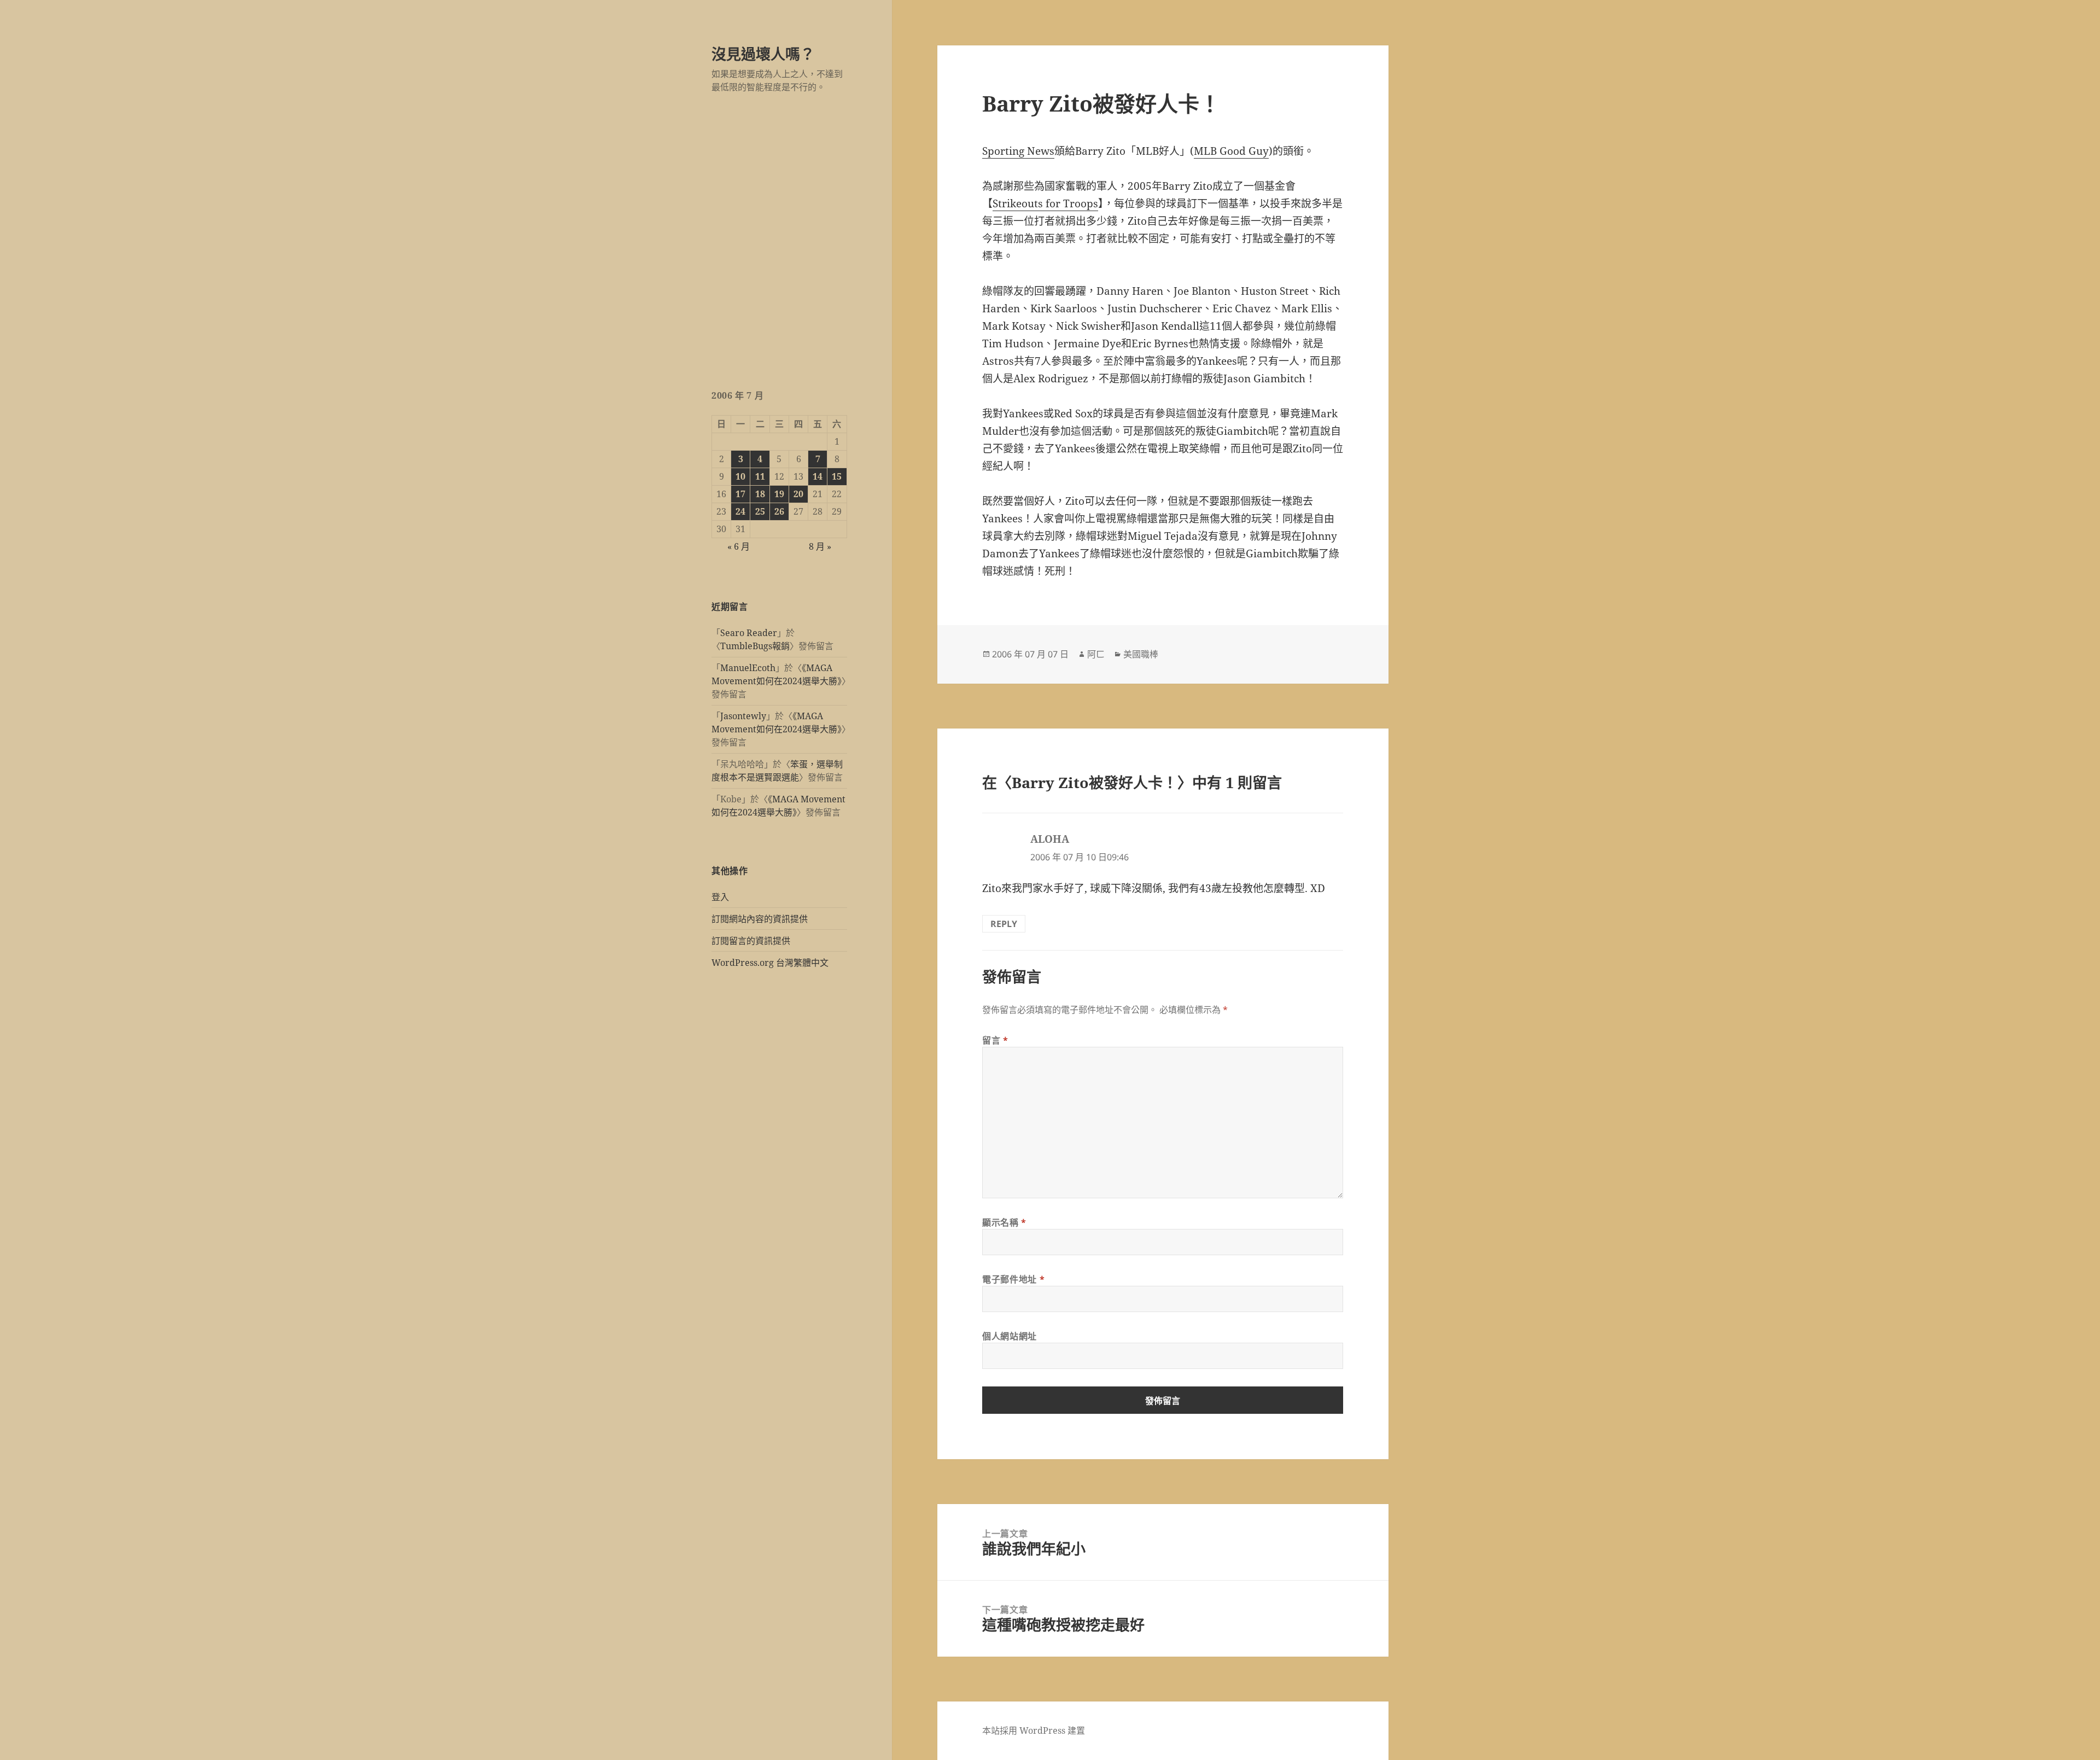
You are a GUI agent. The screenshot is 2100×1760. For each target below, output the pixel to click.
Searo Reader (749, 633)
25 (760, 511)
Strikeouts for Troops (1045, 203)
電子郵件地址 (1013, 1279)
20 (798, 494)
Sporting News (1018, 151)
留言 (995, 1040)
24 (740, 511)
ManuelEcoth (748, 668)
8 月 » (820, 546)
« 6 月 (739, 546)
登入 (720, 897)
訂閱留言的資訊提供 (751, 941)
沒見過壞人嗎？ (763, 54)
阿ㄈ (1096, 654)
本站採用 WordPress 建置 (1034, 1730)
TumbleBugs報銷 (755, 646)
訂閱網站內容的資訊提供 (760, 919)
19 (779, 494)
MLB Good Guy (1231, 151)
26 (779, 511)
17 (740, 494)
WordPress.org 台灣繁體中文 (770, 963)
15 (837, 476)
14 (818, 476)
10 (740, 476)
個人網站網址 (1010, 1336)
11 (760, 476)
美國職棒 (1141, 654)
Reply (1004, 924)
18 (760, 494)
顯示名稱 (1004, 1222)
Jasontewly (743, 716)
